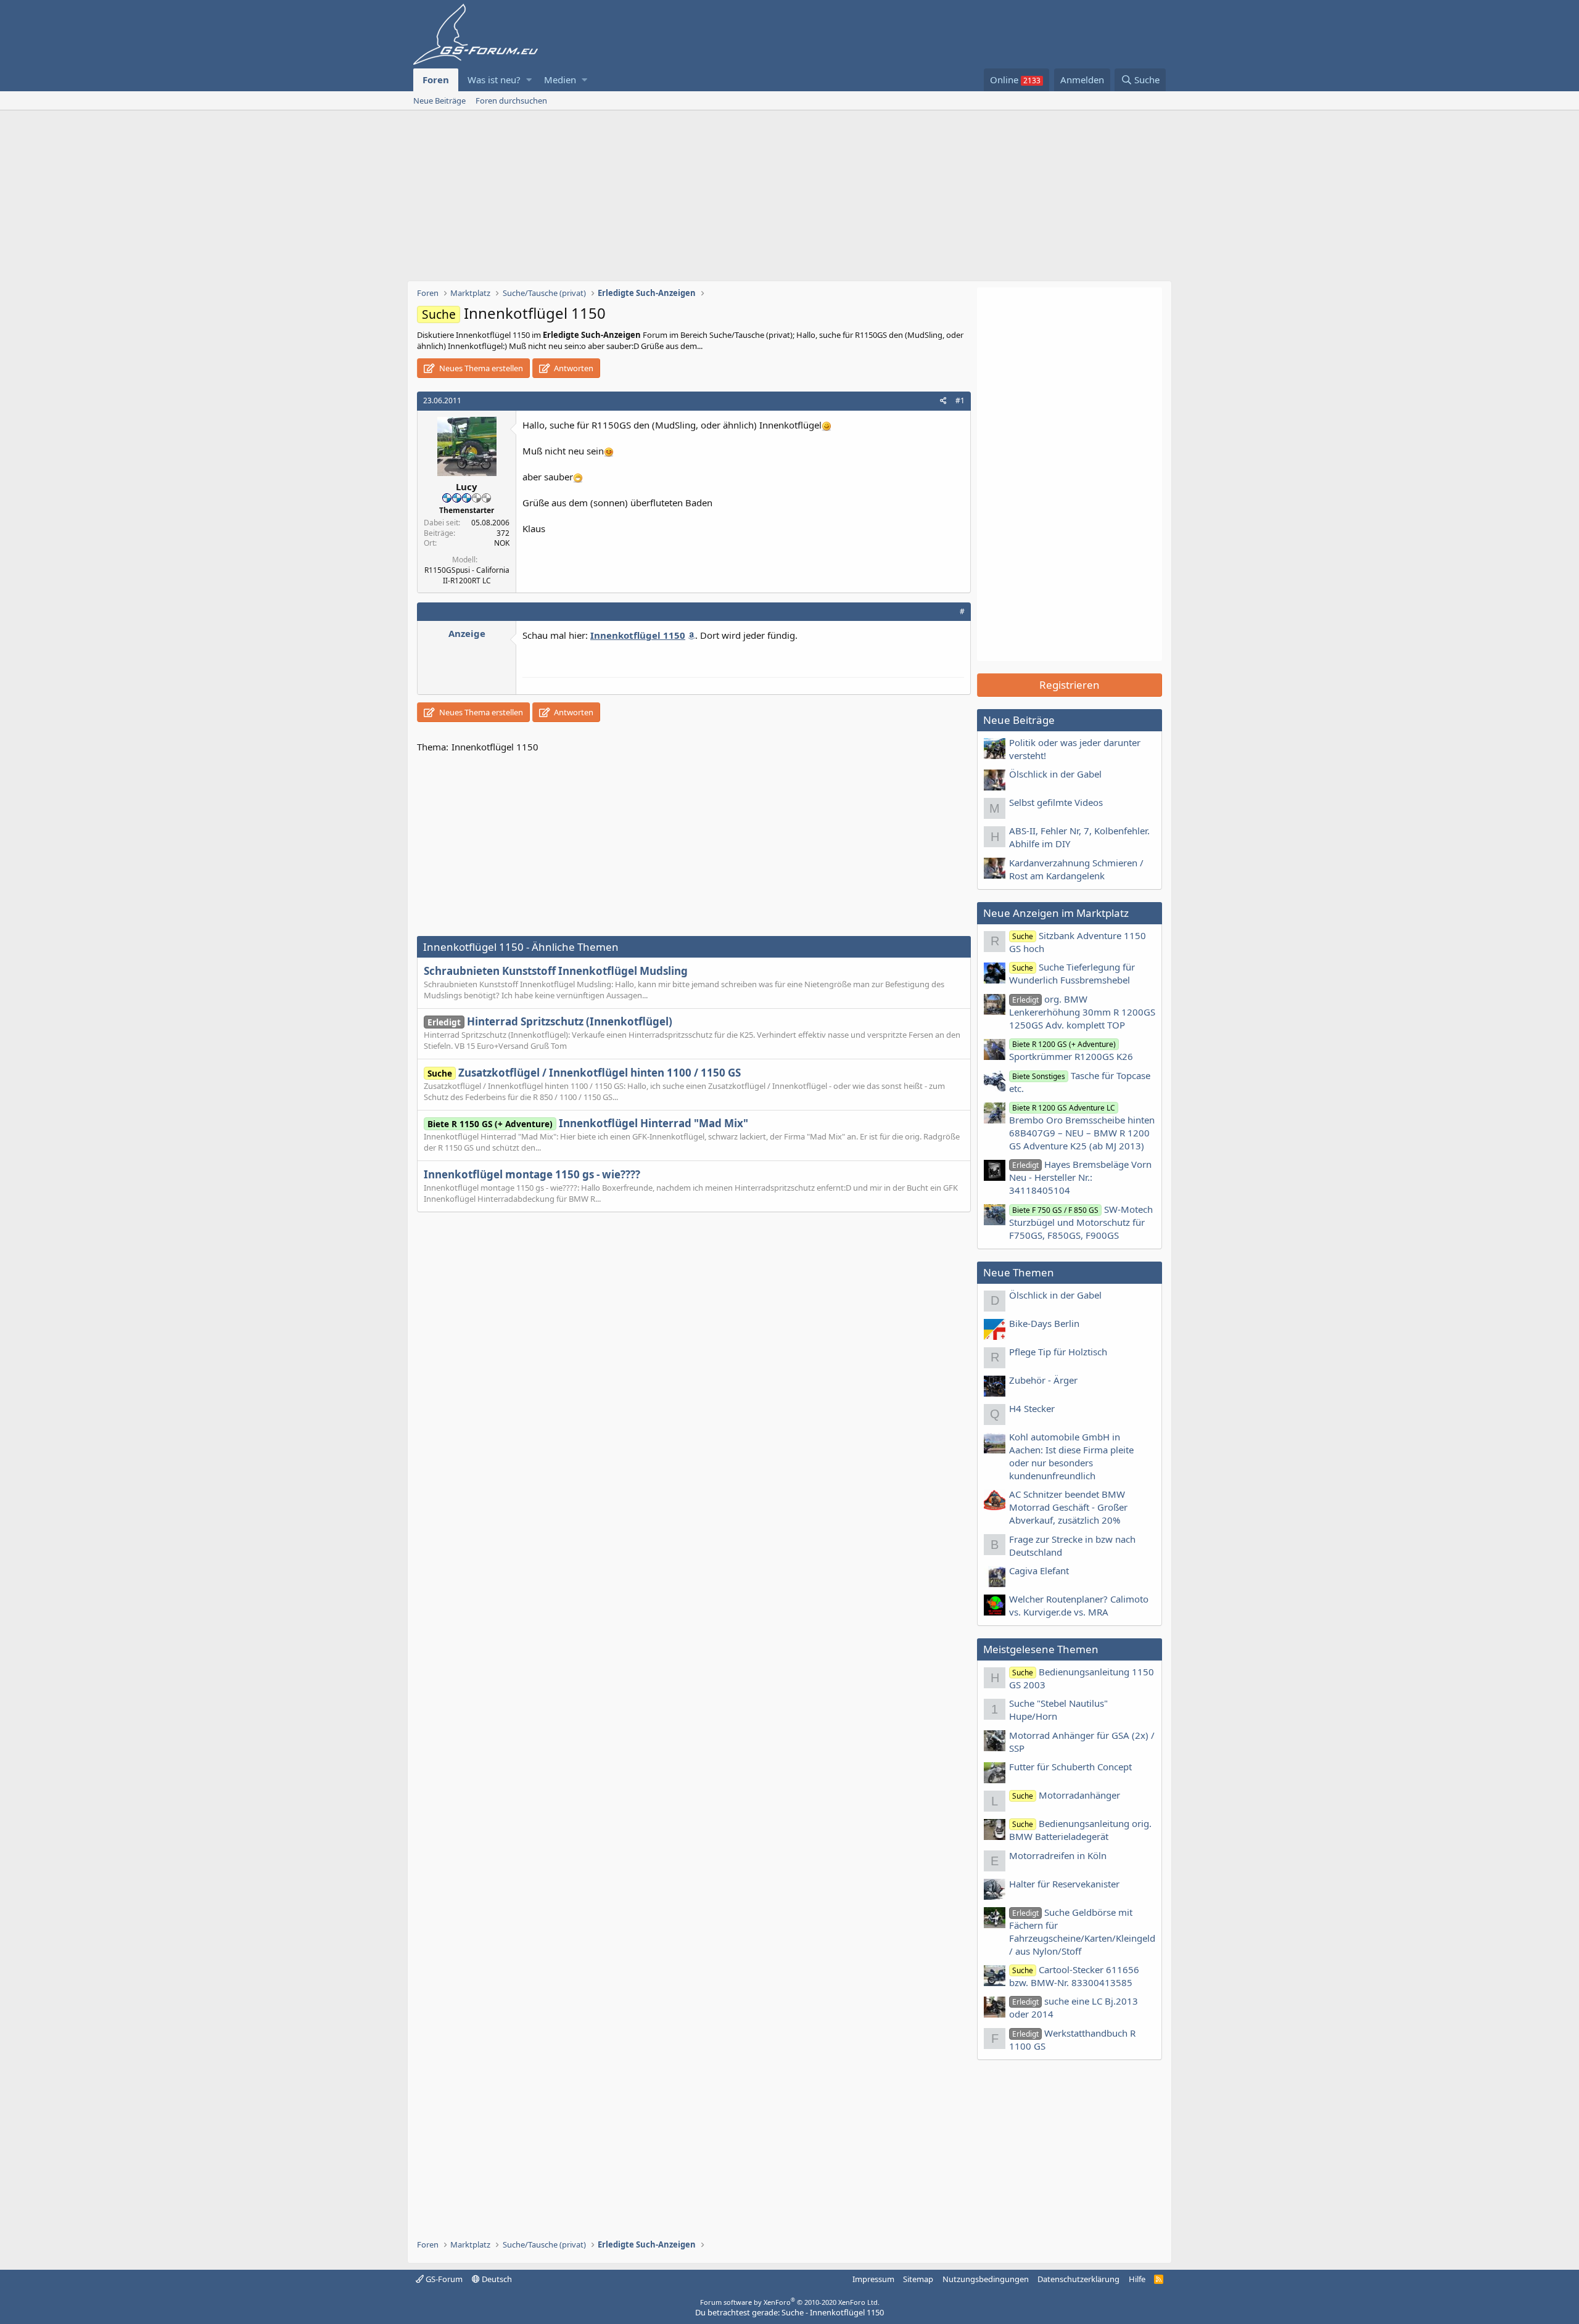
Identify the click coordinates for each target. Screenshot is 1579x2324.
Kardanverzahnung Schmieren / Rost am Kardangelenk (1076, 869)
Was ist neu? (494, 80)
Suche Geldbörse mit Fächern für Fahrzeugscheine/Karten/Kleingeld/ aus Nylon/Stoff (1082, 1932)
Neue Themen (1019, 1272)
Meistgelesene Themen (1041, 1649)
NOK (502, 543)
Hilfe (1137, 2279)
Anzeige (467, 633)
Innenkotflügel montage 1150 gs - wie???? (532, 1174)
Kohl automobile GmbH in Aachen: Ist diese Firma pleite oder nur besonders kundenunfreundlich (1071, 1456)
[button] (529, 80)
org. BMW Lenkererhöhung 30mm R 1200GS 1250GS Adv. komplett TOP (1082, 1012)
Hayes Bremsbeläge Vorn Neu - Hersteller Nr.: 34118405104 (1080, 1177)
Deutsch (496, 2279)
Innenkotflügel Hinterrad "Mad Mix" (588, 1123)
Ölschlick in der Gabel (1055, 774)
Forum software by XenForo (790, 2302)
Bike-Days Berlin (1044, 1323)
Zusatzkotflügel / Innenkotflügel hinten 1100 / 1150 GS (584, 1073)
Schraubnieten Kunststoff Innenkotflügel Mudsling (556, 971)
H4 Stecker (1032, 1408)
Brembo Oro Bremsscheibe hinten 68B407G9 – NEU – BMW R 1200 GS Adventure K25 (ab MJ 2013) (1082, 1127)
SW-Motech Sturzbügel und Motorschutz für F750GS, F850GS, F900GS (1081, 1222)
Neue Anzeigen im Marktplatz (1056, 913)
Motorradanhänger (1066, 1795)
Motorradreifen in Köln (1058, 1855)
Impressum (873, 2279)
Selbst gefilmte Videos (1056, 802)
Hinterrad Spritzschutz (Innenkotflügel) (550, 1021)
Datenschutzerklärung (1078, 2279)
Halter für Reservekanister (1064, 1884)
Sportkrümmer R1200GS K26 (1071, 1051)
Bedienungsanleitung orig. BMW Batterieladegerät (1080, 1830)
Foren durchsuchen (511, 101)
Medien (560, 80)
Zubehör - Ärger (1043, 1380)
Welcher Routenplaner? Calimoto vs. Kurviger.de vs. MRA (1079, 1605)
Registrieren (1070, 685)
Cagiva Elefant (1039, 1571)
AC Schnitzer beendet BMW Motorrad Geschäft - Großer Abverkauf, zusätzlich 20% (1068, 1507)
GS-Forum (443, 2279)
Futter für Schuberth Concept (1070, 1767)
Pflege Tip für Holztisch (1058, 1352)
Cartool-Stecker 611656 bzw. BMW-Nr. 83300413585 (1074, 1976)
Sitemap (918, 2279)
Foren (436, 80)
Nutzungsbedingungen (986, 2279)
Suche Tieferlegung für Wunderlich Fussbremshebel (1072, 973)
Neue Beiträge (439, 101)
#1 (960, 400)
